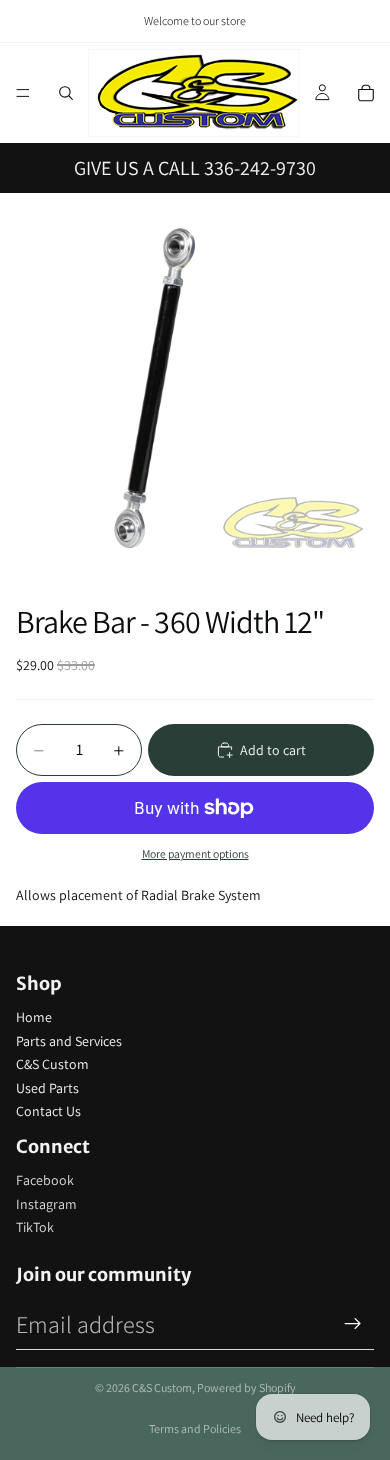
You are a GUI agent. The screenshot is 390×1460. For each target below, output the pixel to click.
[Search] (66, 93)
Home (34, 1017)
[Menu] (23, 93)
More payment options (195, 853)
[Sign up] (353, 1324)
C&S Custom (52, 1064)
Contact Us (48, 1111)
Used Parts (47, 1088)
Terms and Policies (195, 1428)
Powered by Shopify (246, 1387)
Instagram (46, 1204)
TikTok (35, 1227)
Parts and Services (69, 1041)
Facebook (45, 1180)
